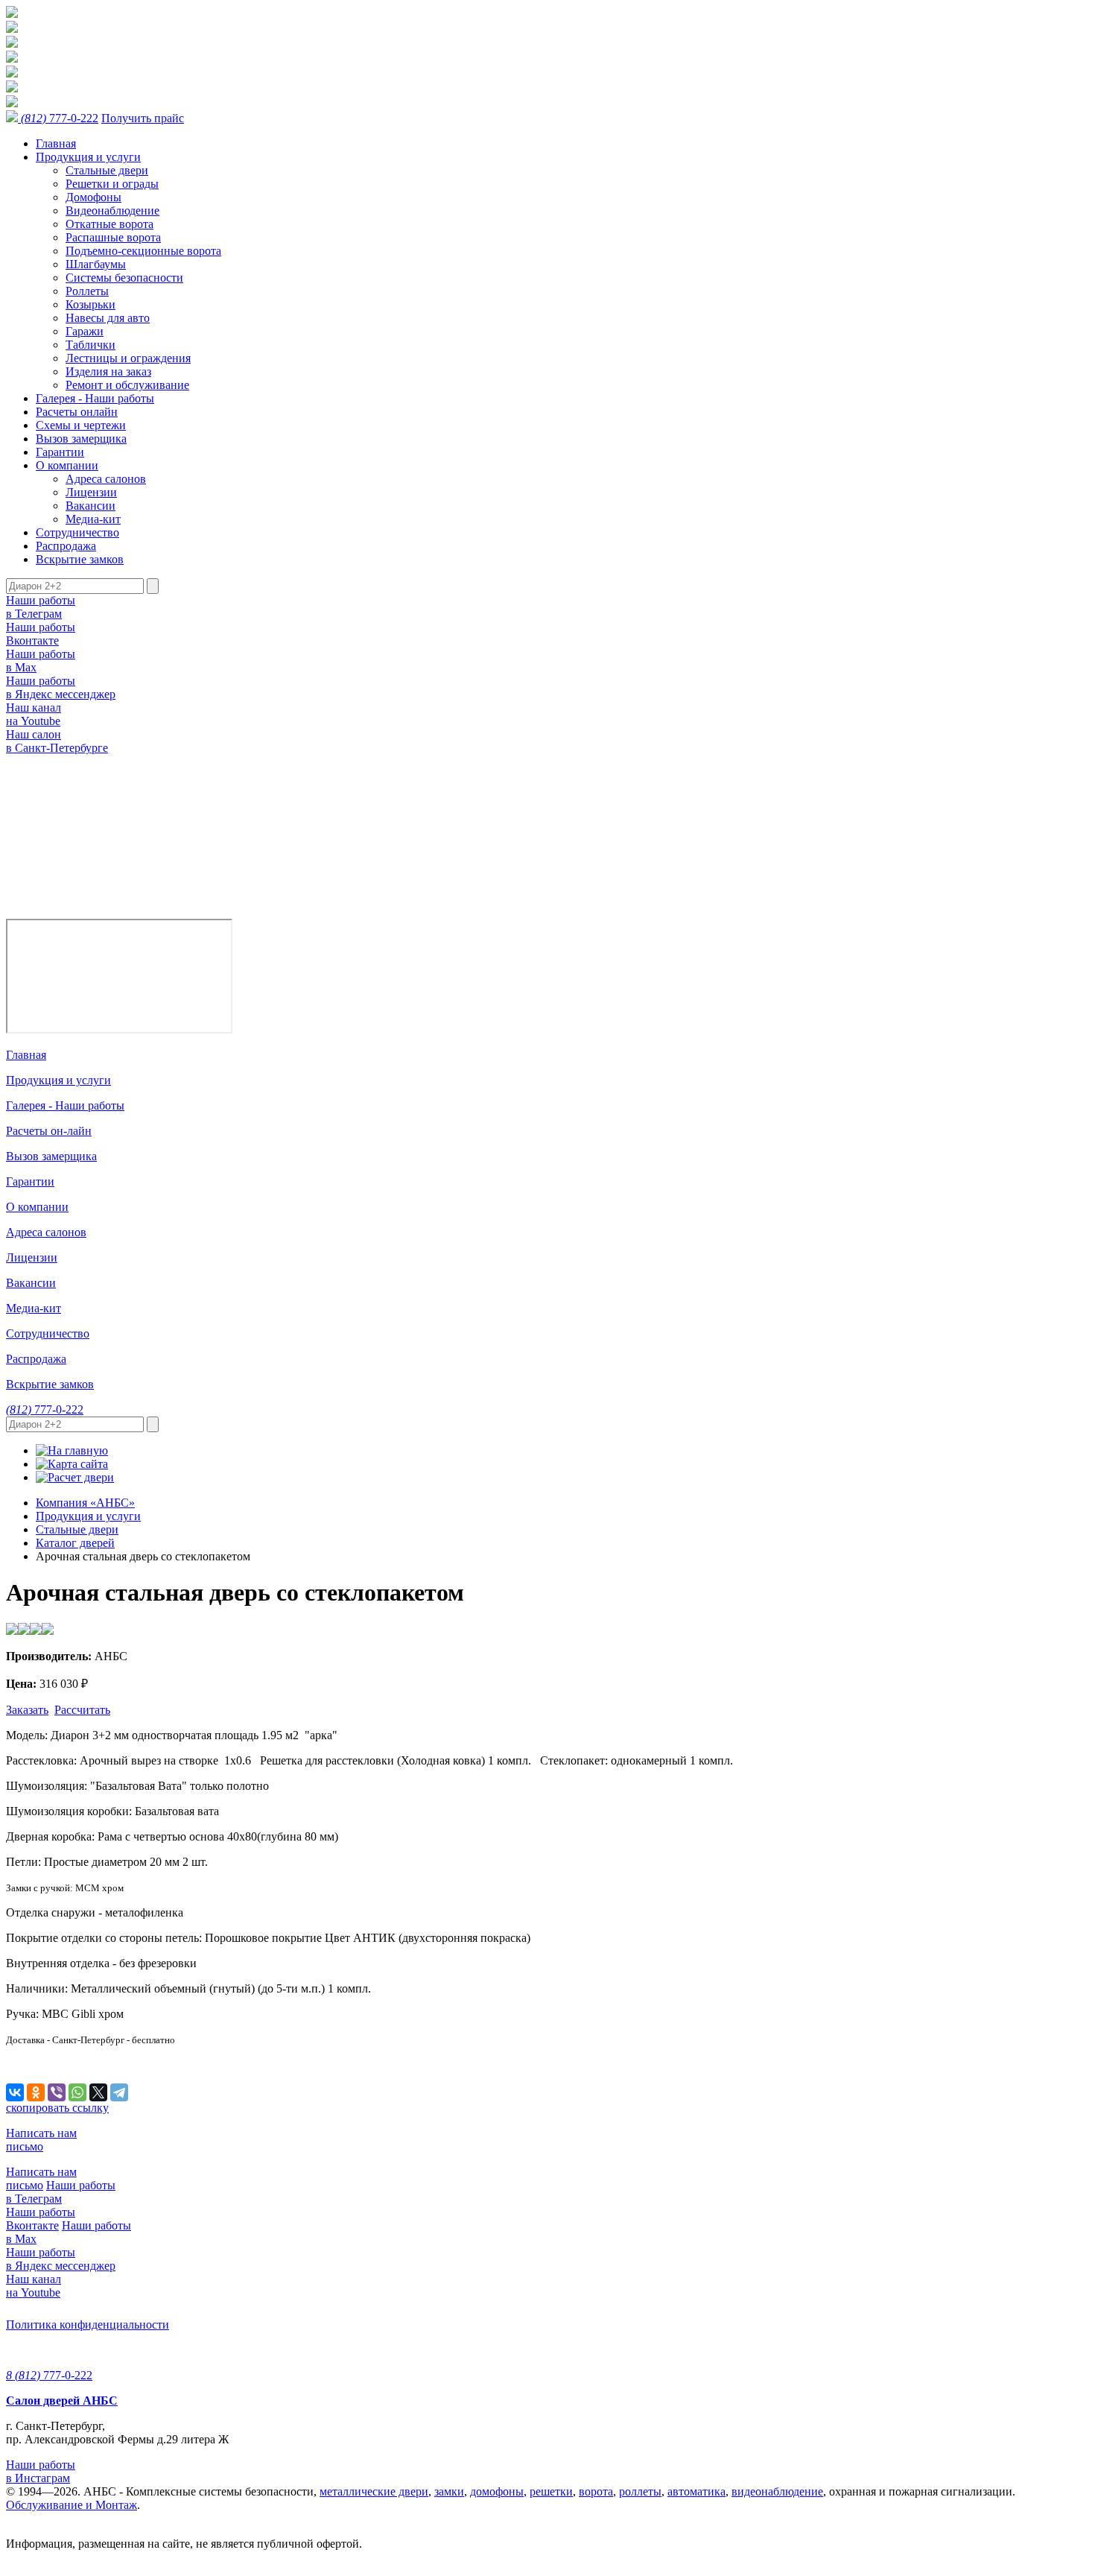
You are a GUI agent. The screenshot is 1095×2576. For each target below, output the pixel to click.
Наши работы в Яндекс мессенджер (61, 687)
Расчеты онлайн (77, 412)
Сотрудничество (77, 532)
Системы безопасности (124, 278)
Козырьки (91, 304)
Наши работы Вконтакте (41, 634)
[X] (98, 2092)
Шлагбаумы (96, 264)
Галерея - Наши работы (95, 398)
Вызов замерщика (81, 439)
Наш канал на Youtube (34, 714)
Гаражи (85, 331)
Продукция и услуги (88, 157)
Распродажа (66, 546)
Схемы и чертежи (81, 425)
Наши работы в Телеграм (41, 607)
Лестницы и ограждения (128, 358)
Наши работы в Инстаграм (41, 2471)
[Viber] (57, 2092)
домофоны (497, 2491)
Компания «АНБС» (85, 1503)
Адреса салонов (106, 479)
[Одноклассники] (36, 2092)
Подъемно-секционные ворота (143, 251)
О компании (67, 465)
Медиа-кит (93, 519)
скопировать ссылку (57, 2108)
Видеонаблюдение (112, 211)
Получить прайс (143, 118)
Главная (56, 143)
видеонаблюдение (777, 2491)
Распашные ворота (113, 237)
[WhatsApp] (77, 2092)
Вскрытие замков (80, 559)
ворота (596, 2491)
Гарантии (60, 452)
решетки (551, 2491)
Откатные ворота (110, 224)
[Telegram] (119, 2092)
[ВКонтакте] (15, 2092)
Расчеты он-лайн (49, 1131)
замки (449, 2491)
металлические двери (374, 2491)
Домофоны (93, 197)
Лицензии (91, 492)
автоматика (696, 2491)
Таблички (91, 345)
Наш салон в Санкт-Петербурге (57, 741)
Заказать (27, 1710)
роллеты (640, 2491)
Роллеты (87, 291)
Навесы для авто (108, 318)
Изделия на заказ (108, 371)
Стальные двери (107, 170)
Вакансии (91, 506)
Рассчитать (82, 1710)
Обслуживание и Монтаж (72, 2505)
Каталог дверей (75, 1543)
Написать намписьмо (41, 2140)
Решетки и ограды (112, 184)
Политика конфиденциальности (88, 2325)
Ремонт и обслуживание (127, 385)
